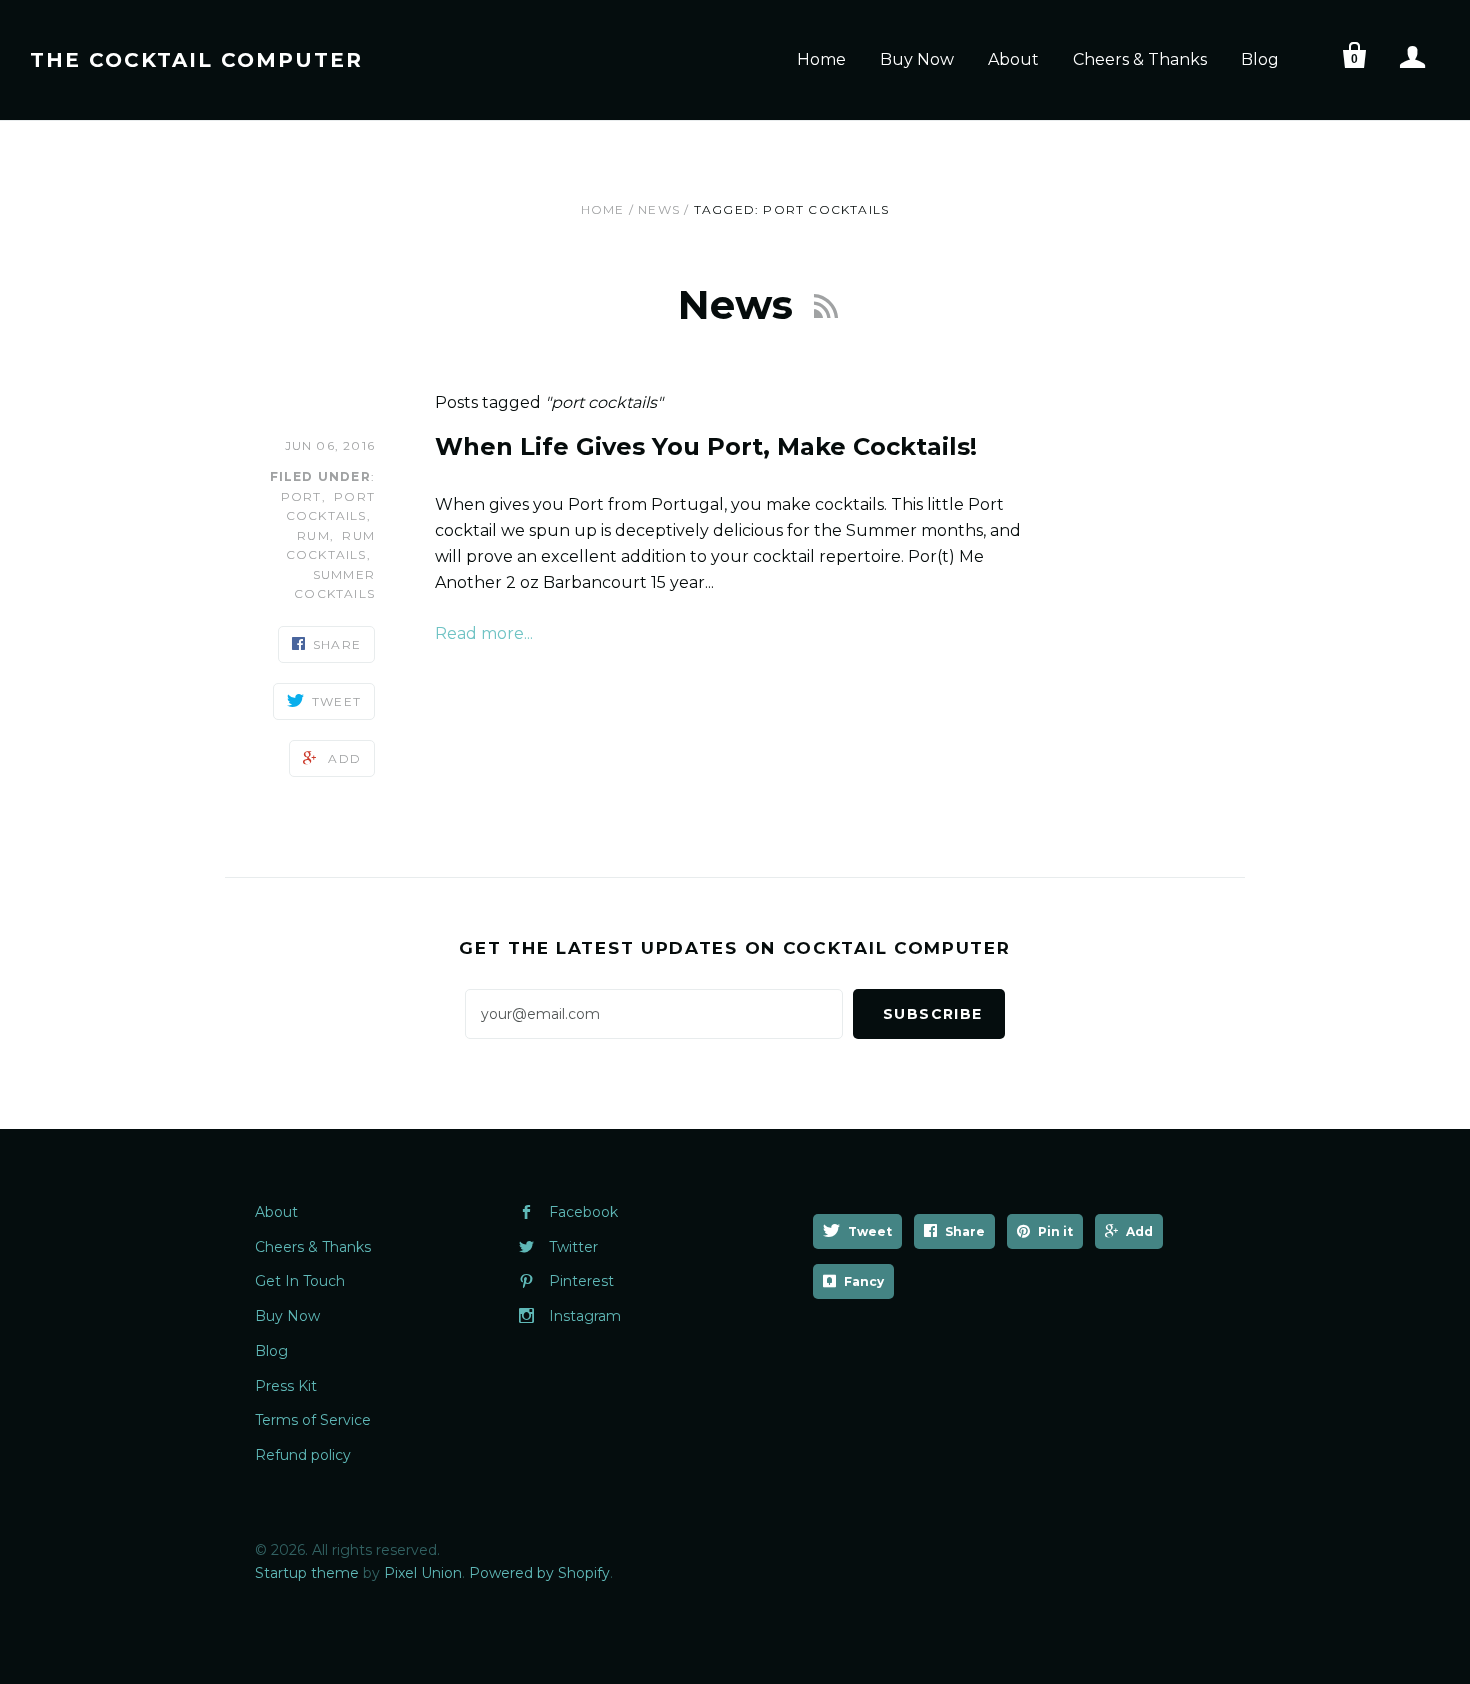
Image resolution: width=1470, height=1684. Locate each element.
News (659, 209)
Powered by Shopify (539, 1573)
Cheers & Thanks (1140, 59)
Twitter (573, 1247)
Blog (1260, 59)
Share (965, 1231)
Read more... (484, 633)
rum (313, 535)
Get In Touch (300, 1281)
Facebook (583, 1212)
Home (821, 59)
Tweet (870, 1231)
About (1013, 59)
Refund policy (303, 1455)
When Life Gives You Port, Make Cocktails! (706, 446)
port (301, 496)
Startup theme (307, 1573)
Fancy (864, 1281)
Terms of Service (313, 1420)
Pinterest (581, 1281)
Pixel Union (423, 1573)
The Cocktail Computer (196, 60)
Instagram (585, 1316)
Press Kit (286, 1386)
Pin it (1055, 1231)
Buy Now (917, 59)
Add (1139, 1231)
